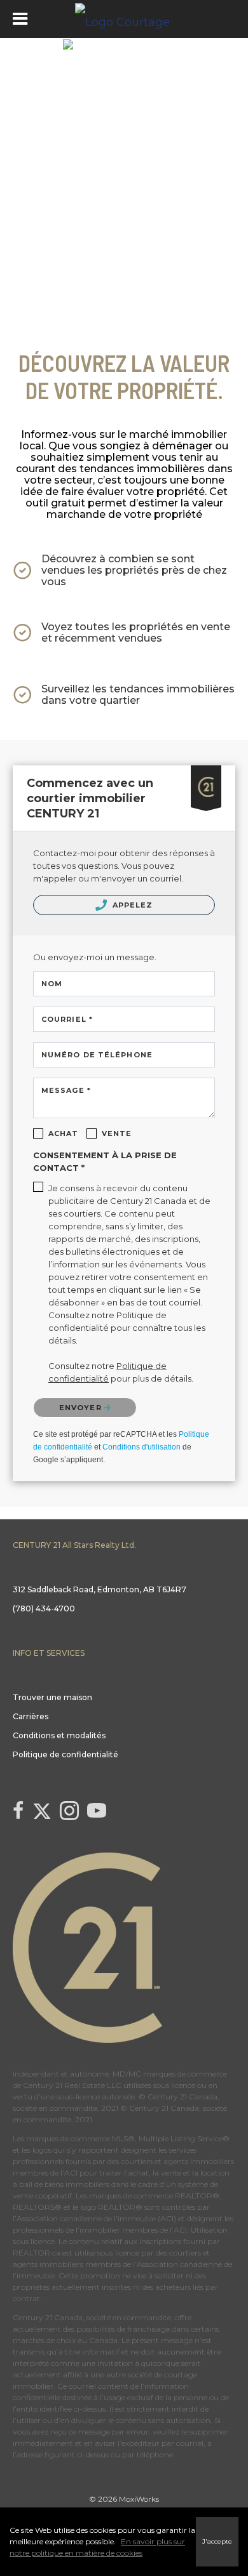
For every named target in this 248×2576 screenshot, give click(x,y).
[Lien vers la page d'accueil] (124, 19)
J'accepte (217, 2541)
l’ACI (69, 2173)
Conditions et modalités (59, 1735)
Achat (64, 1133)
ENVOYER (82, 1408)
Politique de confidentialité (65, 1754)
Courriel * (67, 1019)
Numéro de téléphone (97, 1055)
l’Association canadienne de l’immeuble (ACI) (94, 2218)
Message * (66, 1090)
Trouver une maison (52, 1697)
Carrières (31, 1716)
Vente (117, 1133)
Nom (52, 984)
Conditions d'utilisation (141, 1447)
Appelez (132, 905)
